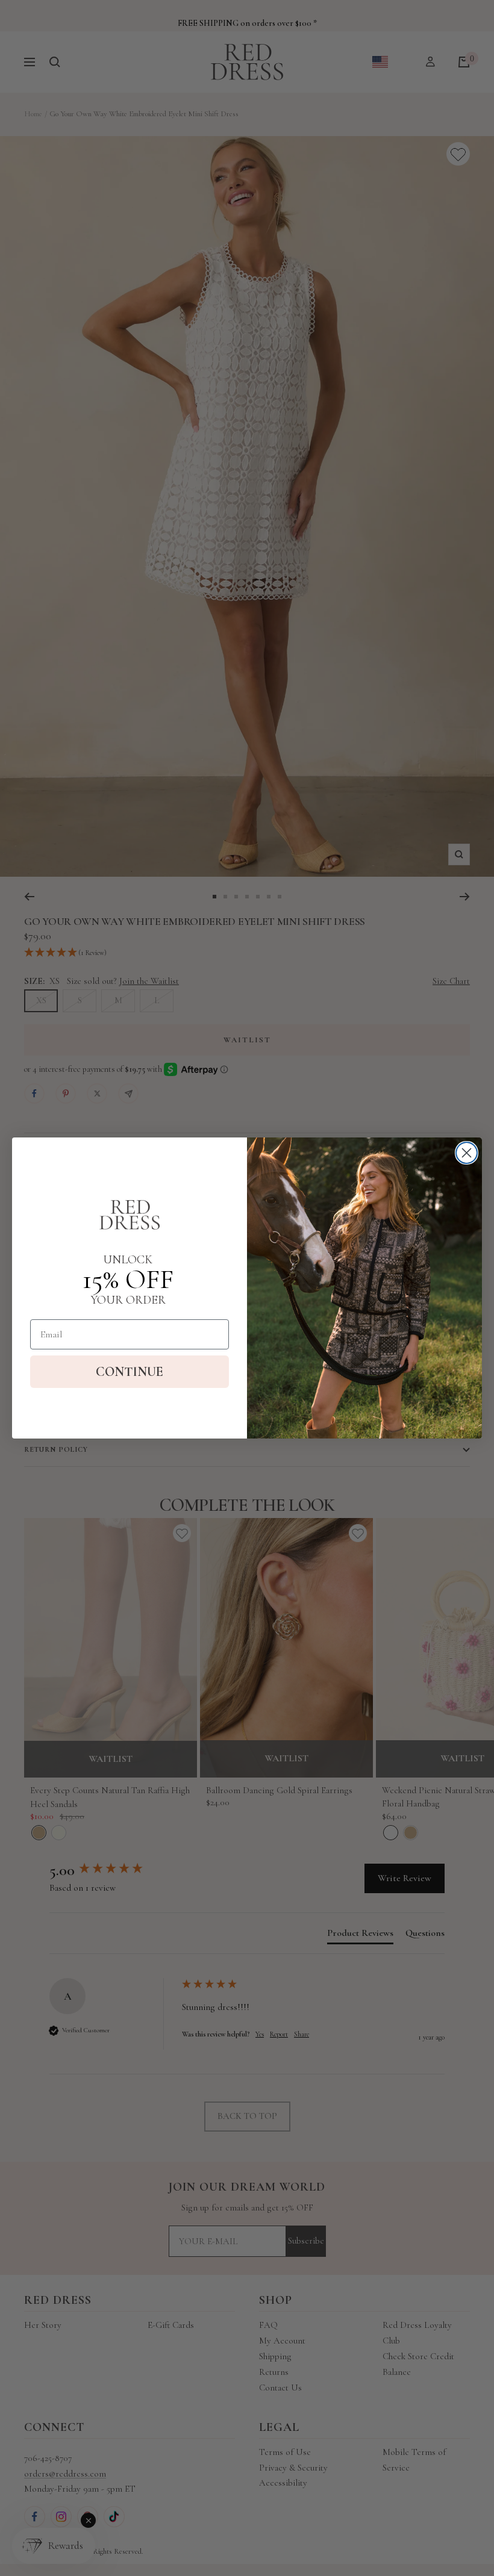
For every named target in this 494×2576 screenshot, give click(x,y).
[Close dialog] (467, 1153)
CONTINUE (130, 1372)
